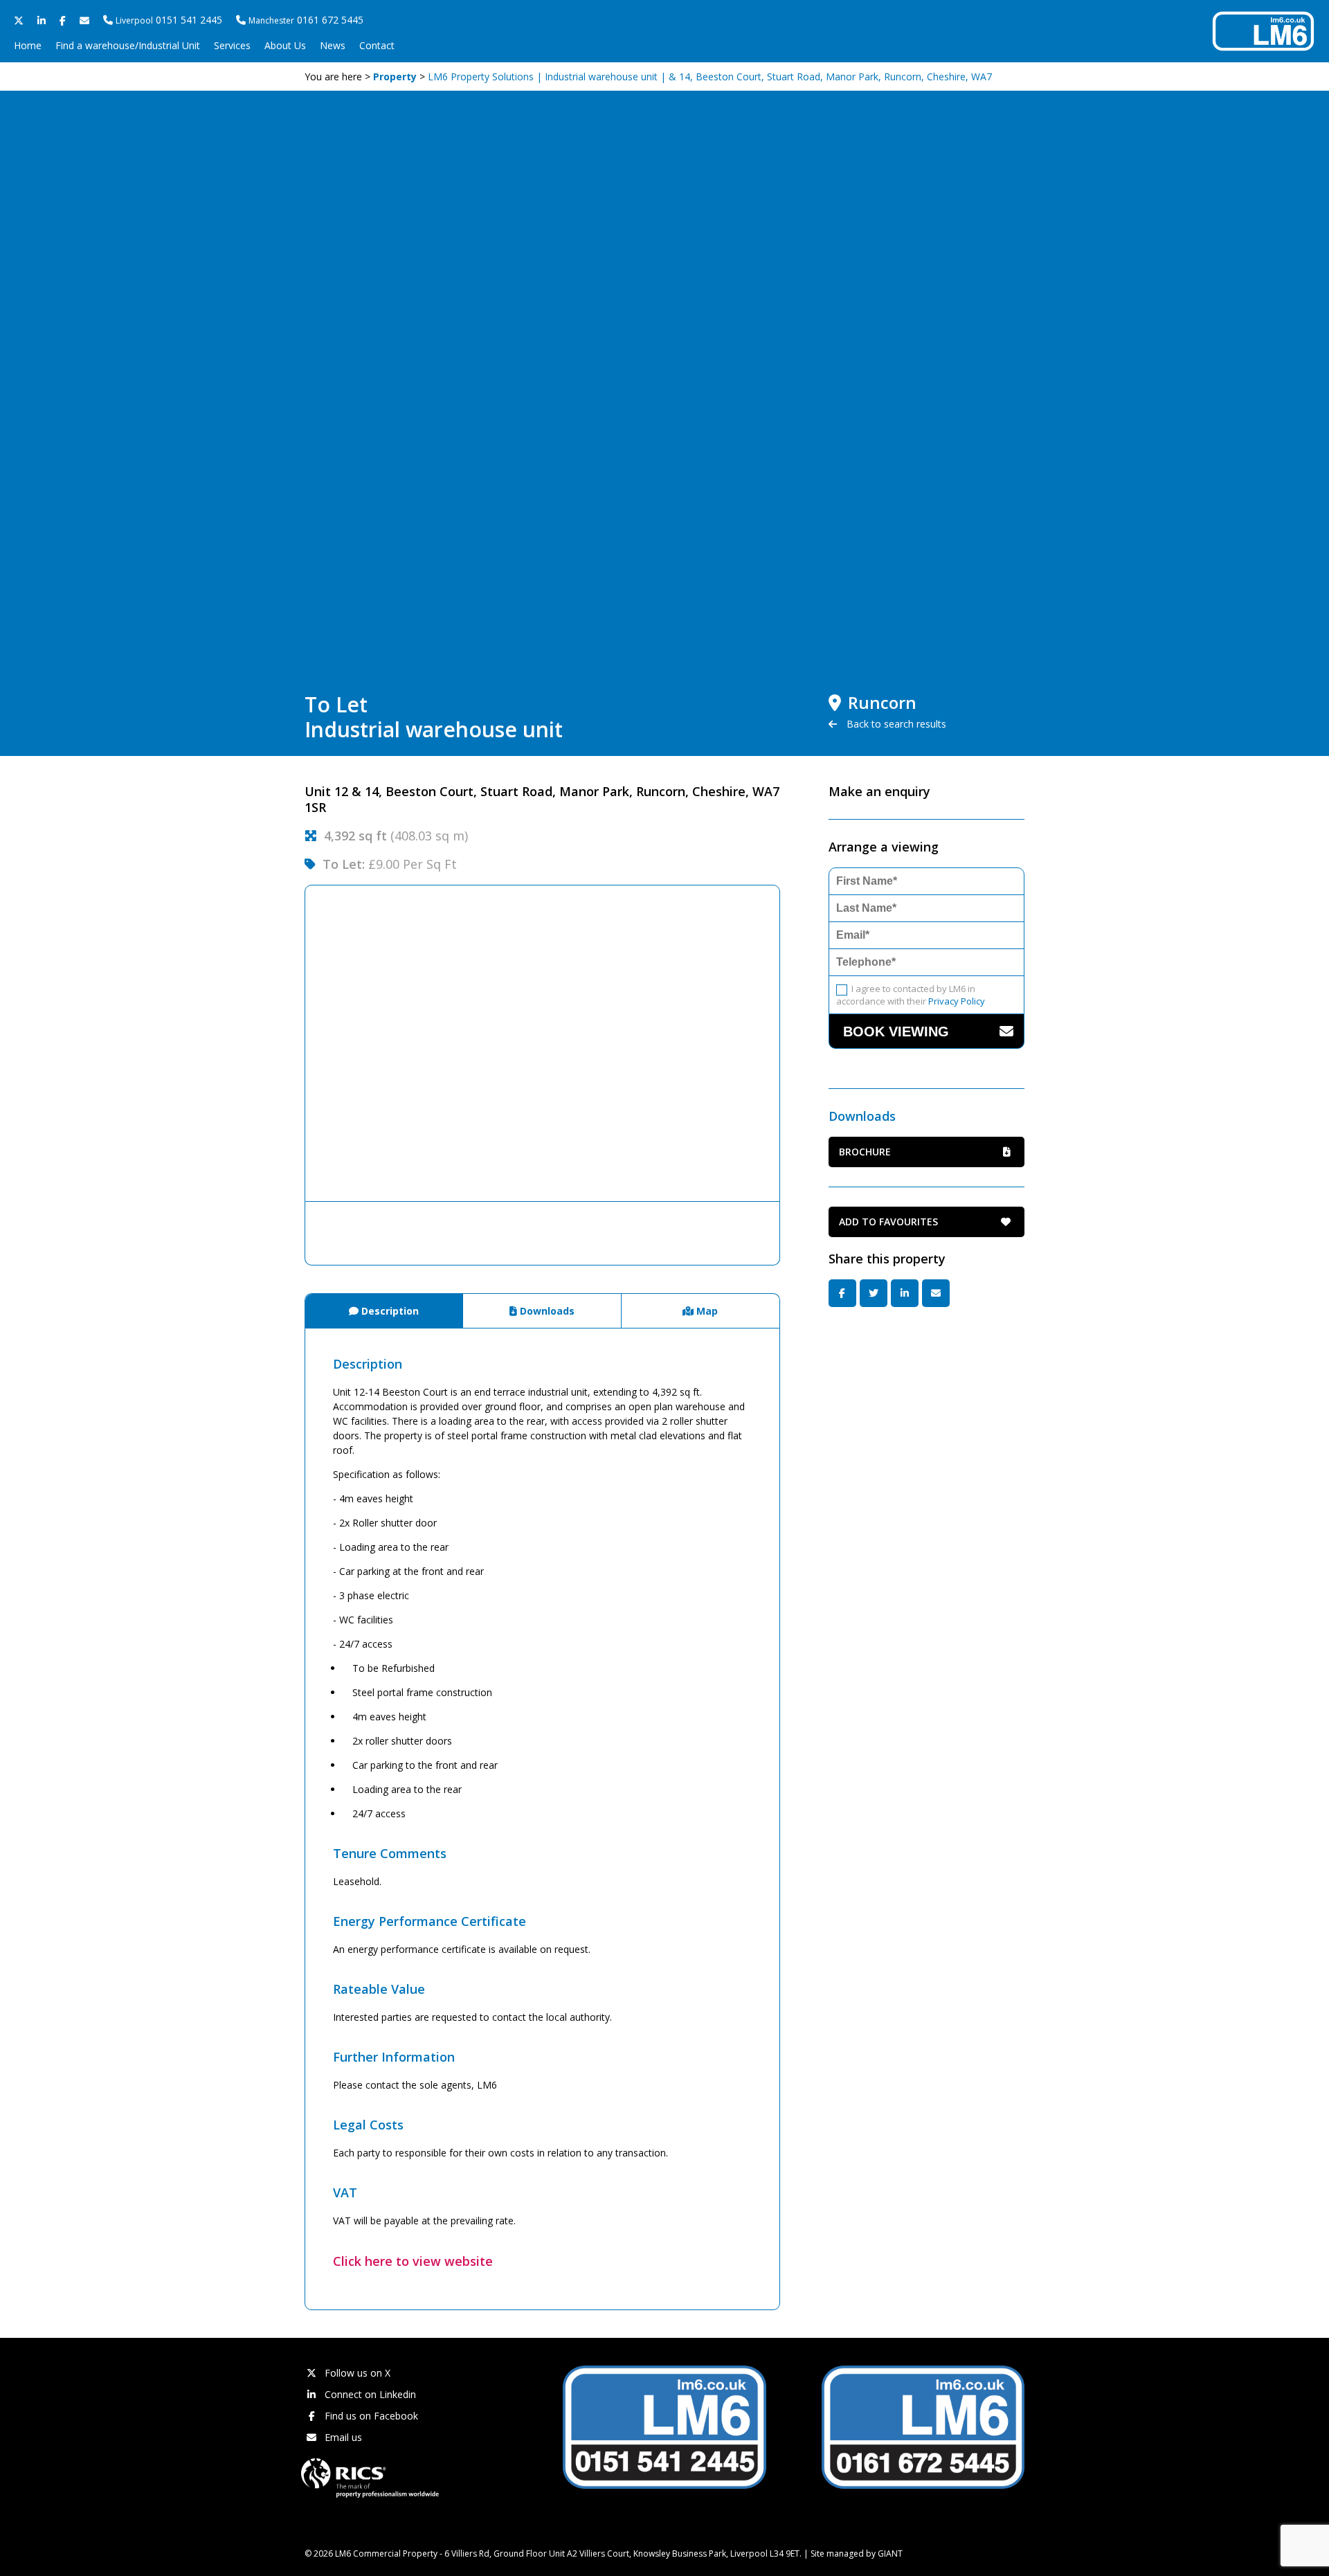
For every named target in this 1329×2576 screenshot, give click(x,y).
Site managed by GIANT (857, 2554)
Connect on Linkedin (369, 2394)
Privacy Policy (957, 1001)
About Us (285, 45)
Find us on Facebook (370, 2416)
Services (232, 45)
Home (28, 45)
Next (801, 1043)
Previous (284, 1043)
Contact (377, 45)
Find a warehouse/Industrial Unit (128, 45)
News (333, 45)
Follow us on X (356, 2373)
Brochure (865, 1152)
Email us (342, 2437)
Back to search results (895, 724)
